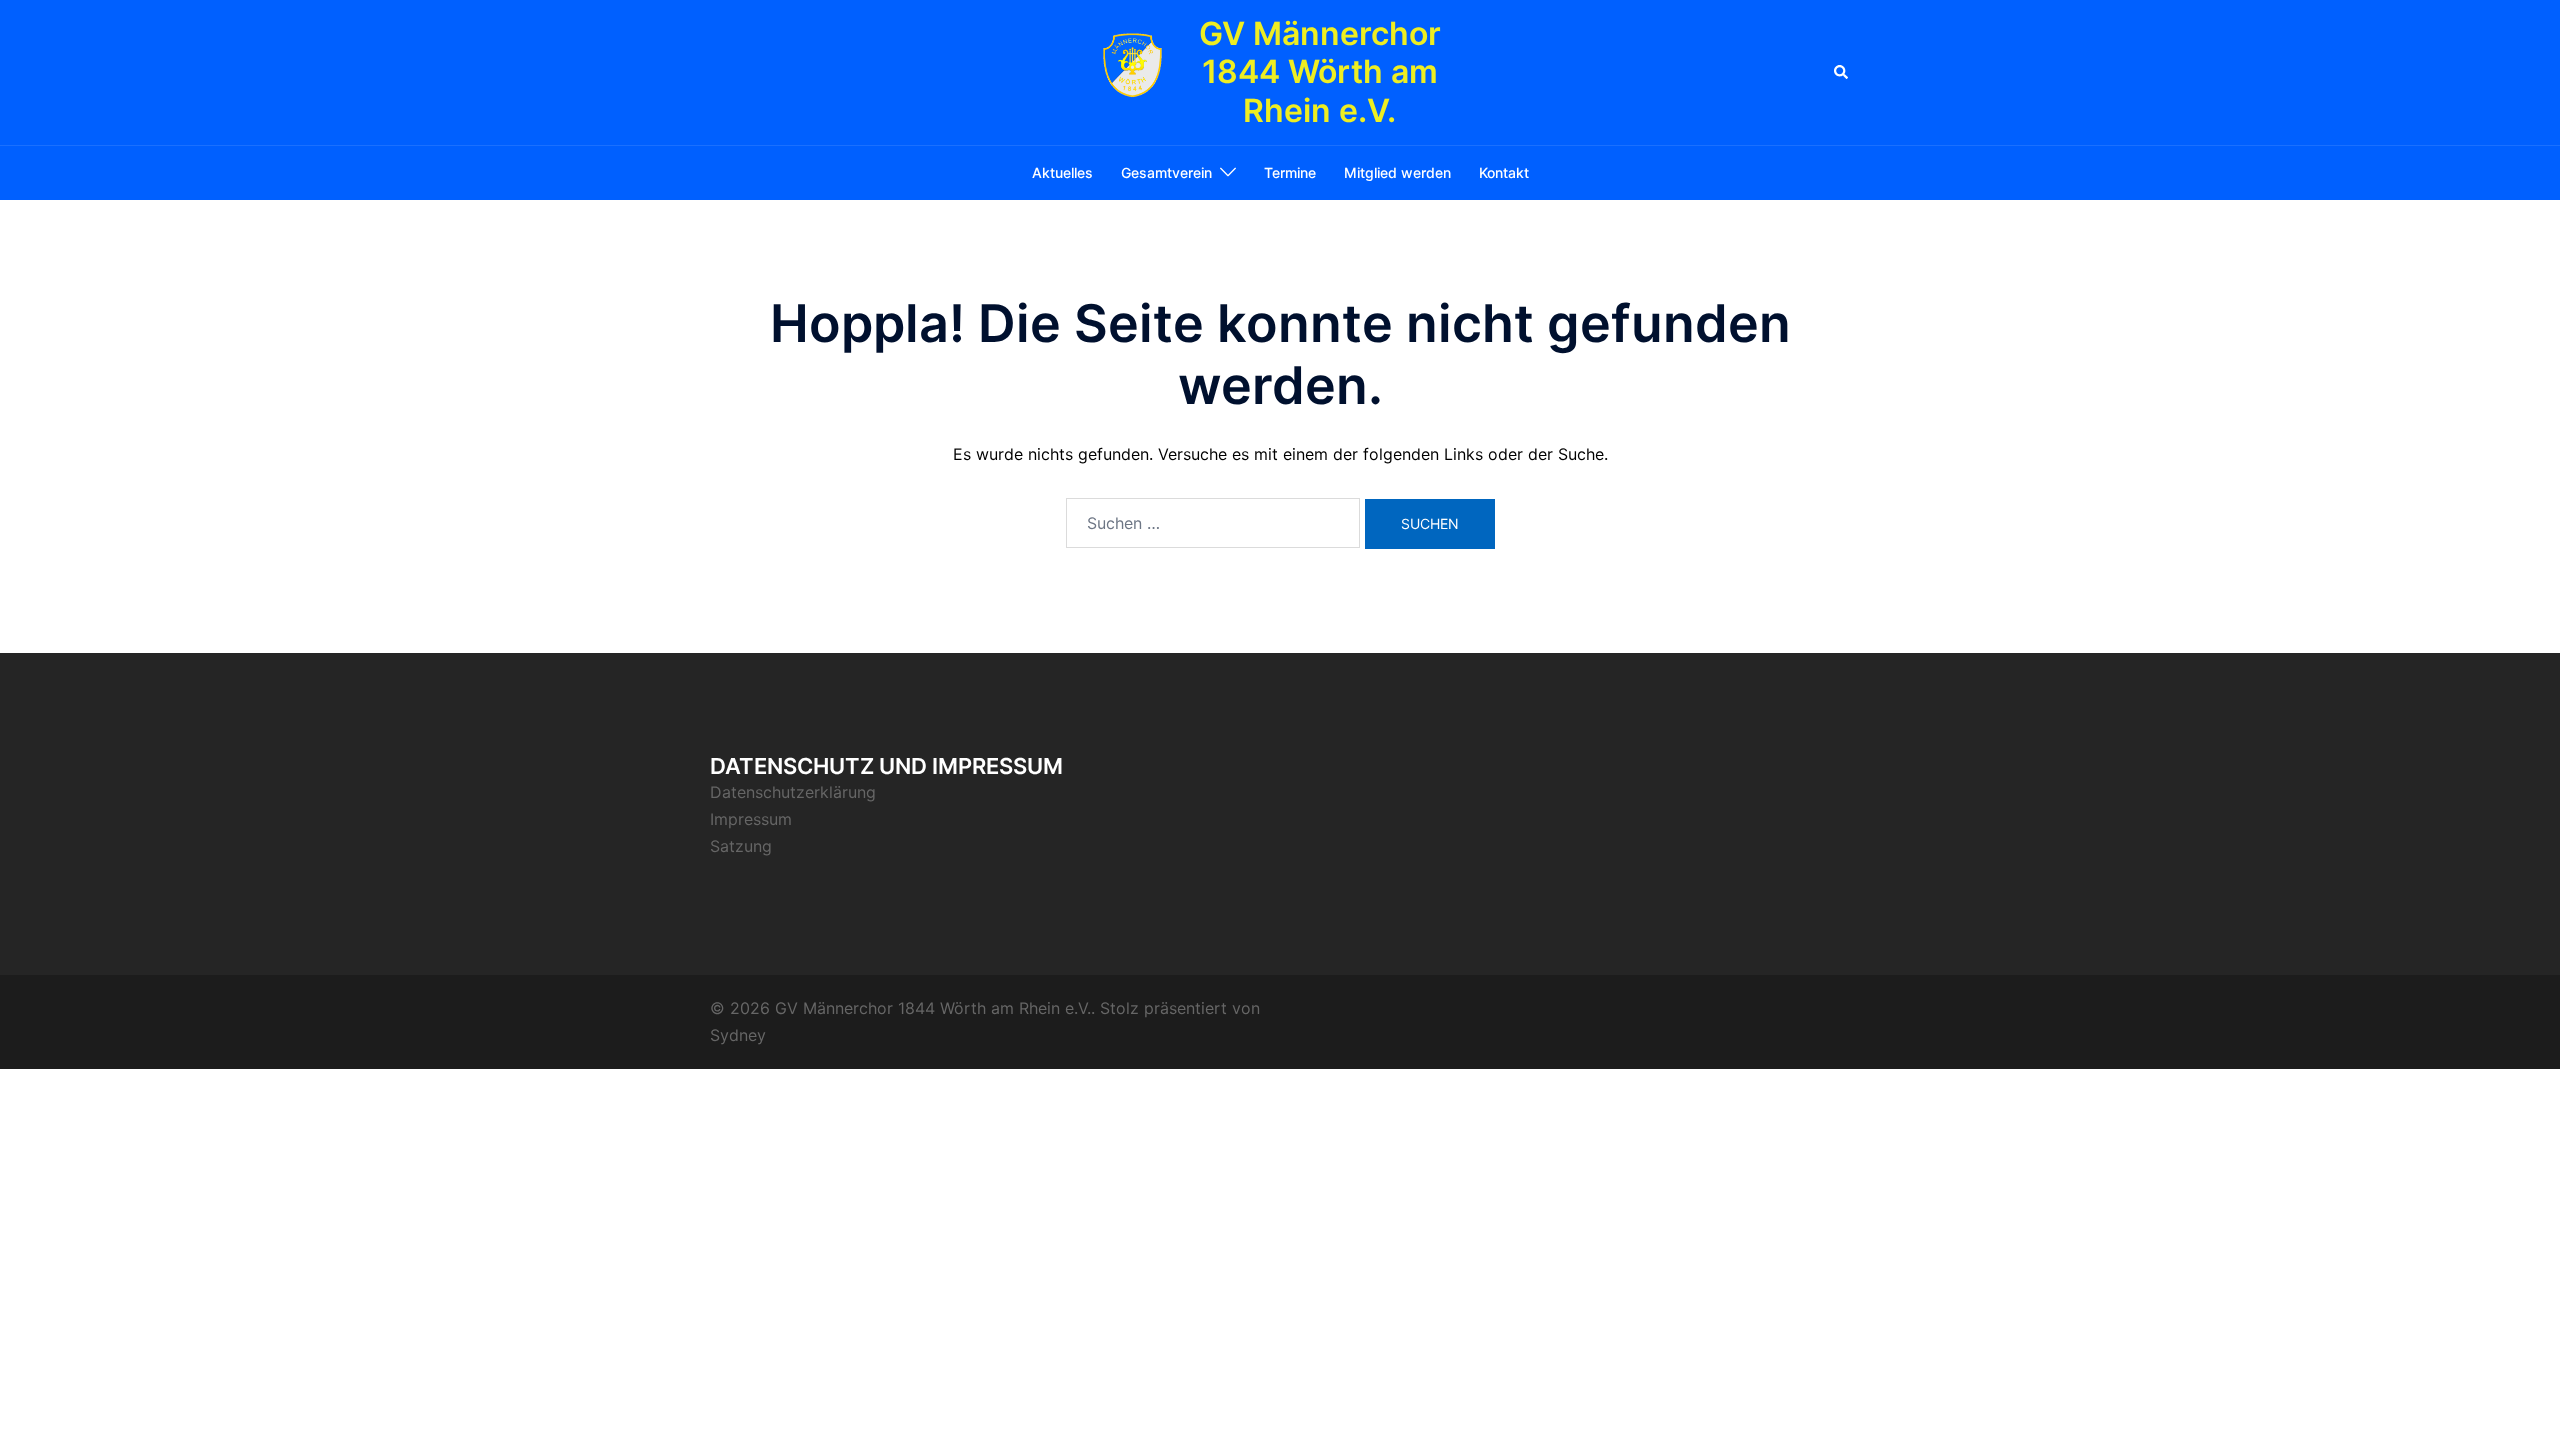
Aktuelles (1062, 172)
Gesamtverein (1166, 172)
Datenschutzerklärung (793, 792)
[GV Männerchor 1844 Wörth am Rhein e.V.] (1132, 73)
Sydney (738, 1035)
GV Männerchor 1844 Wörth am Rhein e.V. (1320, 72)
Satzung (741, 846)
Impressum (751, 819)
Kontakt (1504, 172)
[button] (1842, 72)
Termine (1290, 172)
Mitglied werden (1397, 172)
